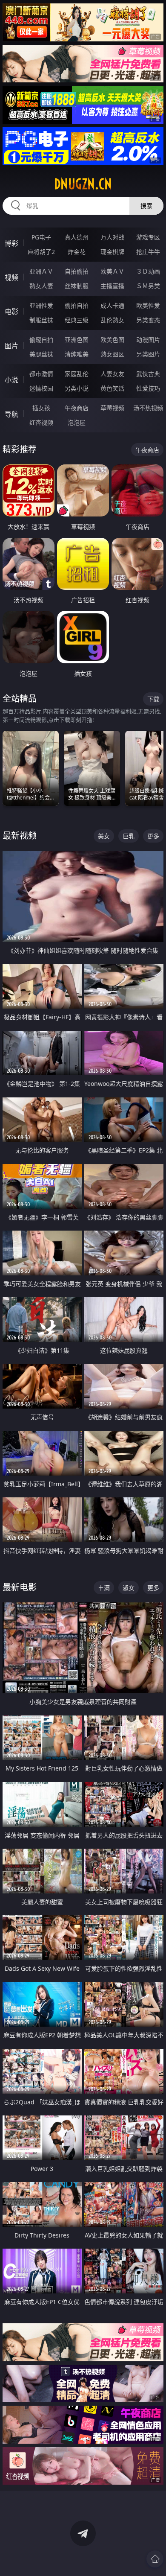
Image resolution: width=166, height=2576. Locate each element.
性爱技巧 (148, 388)
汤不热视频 (148, 408)
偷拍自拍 (77, 305)
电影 (11, 312)
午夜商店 (77, 408)
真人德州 (77, 237)
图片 (11, 346)
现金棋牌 (112, 252)
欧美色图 (112, 340)
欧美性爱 (148, 305)
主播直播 (112, 286)
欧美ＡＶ (112, 271)
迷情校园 (41, 388)
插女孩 (41, 408)
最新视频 (20, 836)
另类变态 (148, 320)
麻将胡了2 (41, 252)
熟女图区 (112, 354)
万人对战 (112, 237)
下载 (153, 699)
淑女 (129, 1588)
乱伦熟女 (112, 320)
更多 (153, 836)
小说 (11, 380)
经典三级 (77, 320)
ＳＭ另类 (148, 286)
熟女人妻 (41, 286)
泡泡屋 (77, 422)
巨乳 (129, 836)
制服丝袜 (41, 320)
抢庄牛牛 (148, 252)
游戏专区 (148, 237)
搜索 (146, 206)
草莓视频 (112, 408)
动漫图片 (148, 340)
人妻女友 (112, 374)
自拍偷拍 (77, 271)
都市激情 (41, 374)
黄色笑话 (112, 388)
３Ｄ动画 (148, 271)
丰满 (104, 1588)
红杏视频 (41, 422)
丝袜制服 (77, 286)
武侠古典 (148, 374)
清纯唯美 (77, 354)
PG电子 (41, 237)
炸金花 (77, 252)
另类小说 (77, 388)
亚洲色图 (77, 340)
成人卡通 (112, 305)
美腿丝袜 (41, 354)
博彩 (11, 243)
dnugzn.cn (83, 184)
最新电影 (20, 1587)
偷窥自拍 (41, 340)
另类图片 (148, 354)
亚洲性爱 (41, 305)
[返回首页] (155, 2559)
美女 (104, 836)
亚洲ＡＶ (41, 271)
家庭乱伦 (77, 374)
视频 (11, 277)
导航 (11, 414)
